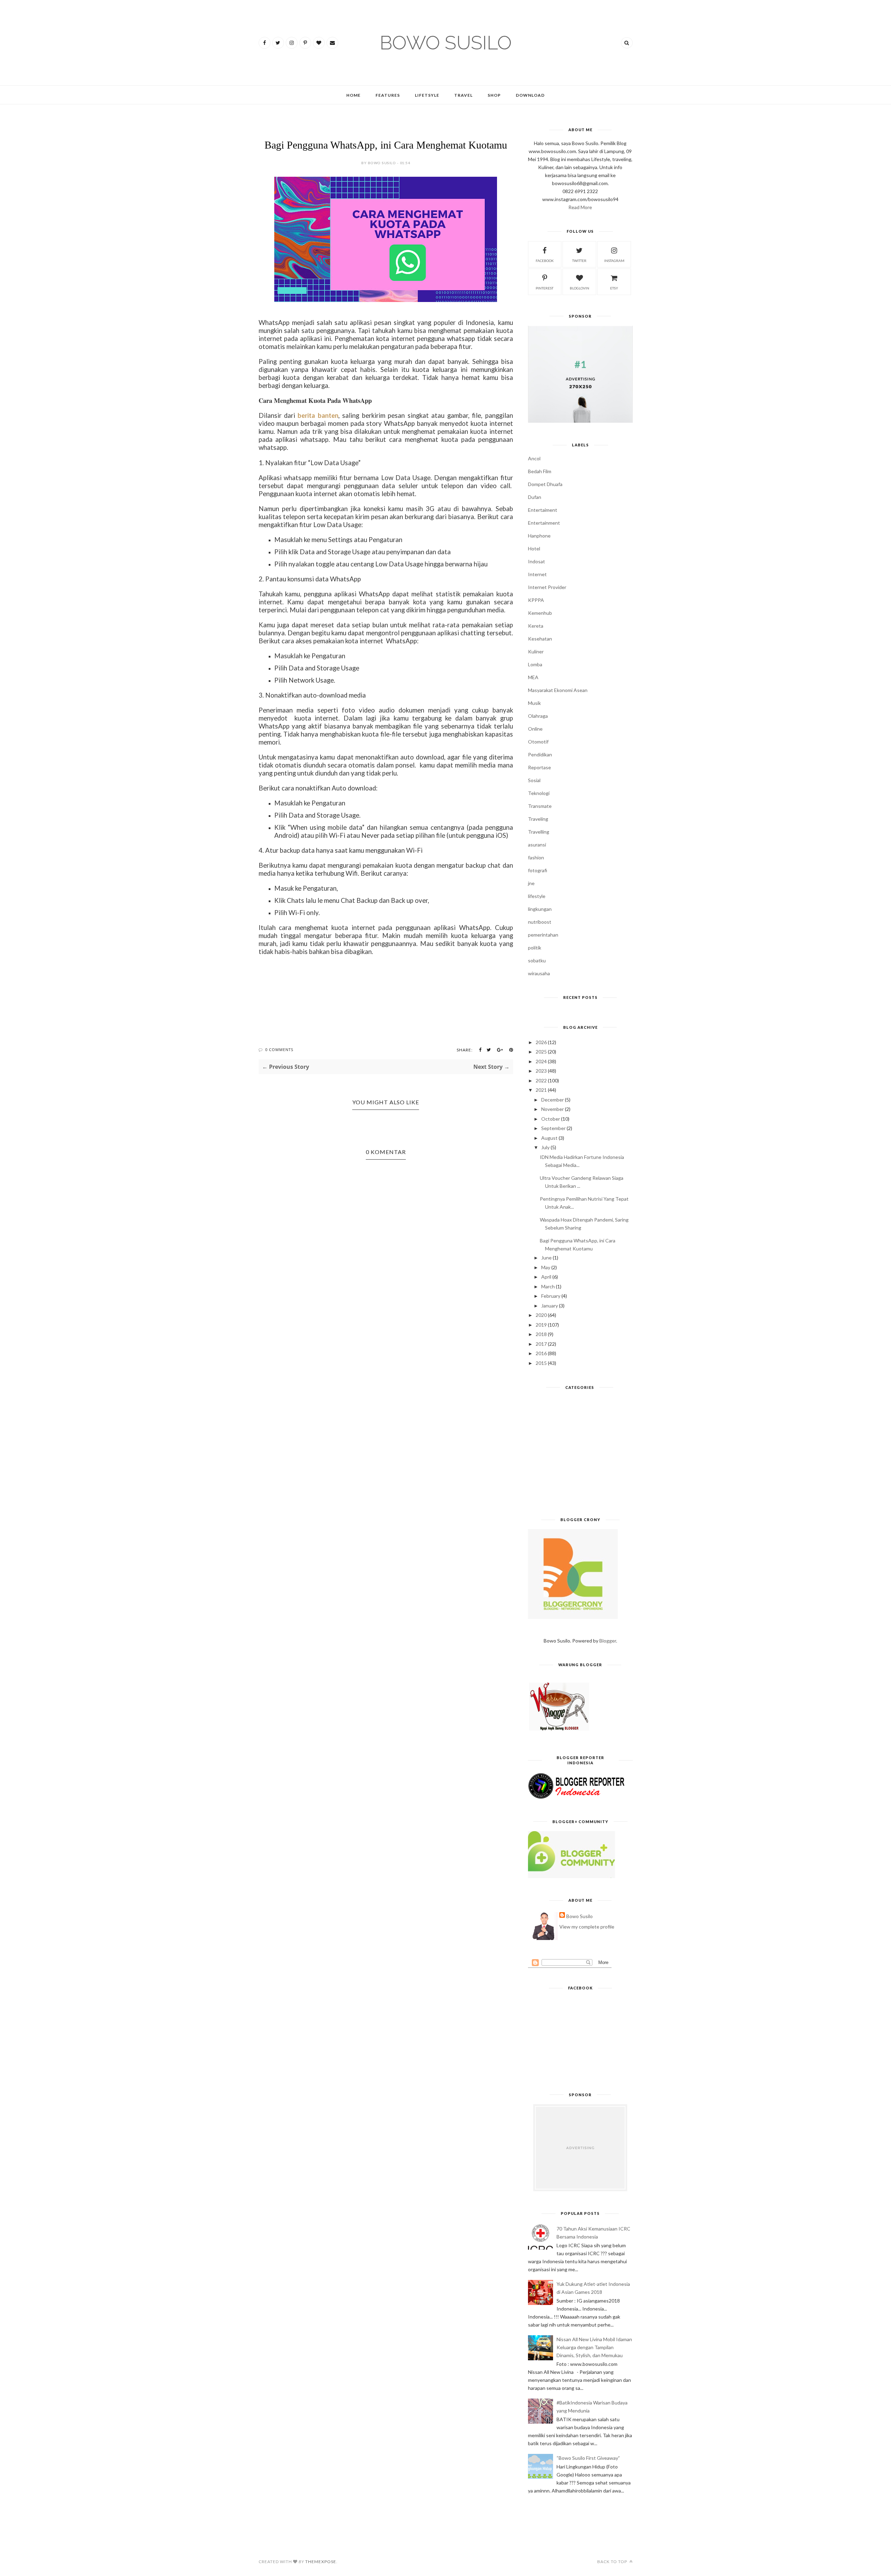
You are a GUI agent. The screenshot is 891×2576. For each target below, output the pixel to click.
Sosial (534, 780)
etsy (614, 288)
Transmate (540, 806)
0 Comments (279, 1050)
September (553, 1128)
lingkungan (540, 909)
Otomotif (538, 742)
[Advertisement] (580, 1456)
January (550, 1306)
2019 (541, 1325)
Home (353, 95)
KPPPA (536, 600)
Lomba (535, 664)
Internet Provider (547, 587)
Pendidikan (540, 754)
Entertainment (544, 523)
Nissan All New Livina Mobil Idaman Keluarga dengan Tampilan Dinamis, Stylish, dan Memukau (594, 2347)
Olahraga (538, 716)
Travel (463, 95)
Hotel (534, 548)
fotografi (538, 870)
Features (388, 95)
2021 (541, 1090)
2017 (541, 1344)
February (551, 1296)
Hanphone (539, 536)
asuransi (537, 845)
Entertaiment (543, 510)
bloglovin (579, 288)
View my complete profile (587, 1927)
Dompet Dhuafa (545, 484)
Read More (580, 207)
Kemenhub (540, 613)
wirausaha (539, 973)
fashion (536, 857)
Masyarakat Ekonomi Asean (558, 690)
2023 (541, 1071)
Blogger (608, 1641)
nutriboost (540, 922)
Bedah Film (540, 471)
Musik (534, 703)
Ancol (534, 458)
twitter (579, 261)
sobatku (537, 960)
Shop (494, 95)
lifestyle (537, 896)
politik (535, 948)
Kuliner (536, 651)
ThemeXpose (321, 2562)
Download (530, 95)
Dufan (535, 497)
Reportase (539, 767)
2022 (541, 1080)
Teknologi (539, 793)
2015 (541, 1363)
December (553, 1100)
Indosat (537, 561)
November (553, 1109)
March (548, 1286)
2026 (541, 1042)
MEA (533, 677)
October (551, 1119)
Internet (537, 574)
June (546, 1258)
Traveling (538, 819)
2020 (541, 1315)
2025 (541, 1052)
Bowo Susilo (579, 1916)
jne (531, 883)
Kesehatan (540, 639)
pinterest (545, 288)
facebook (545, 261)
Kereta (536, 626)
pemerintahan (543, 935)
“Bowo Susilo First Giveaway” (588, 2458)
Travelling (539, 832)
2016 (541, 1353)
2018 (541, 1334)
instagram (614, 261)
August (549, 1138)
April (546, 1277)
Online (535, 729)
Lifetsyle (427, 95)
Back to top (613, 2562)
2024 (541, 1061)
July (545, 1147)
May (546, 1267)
